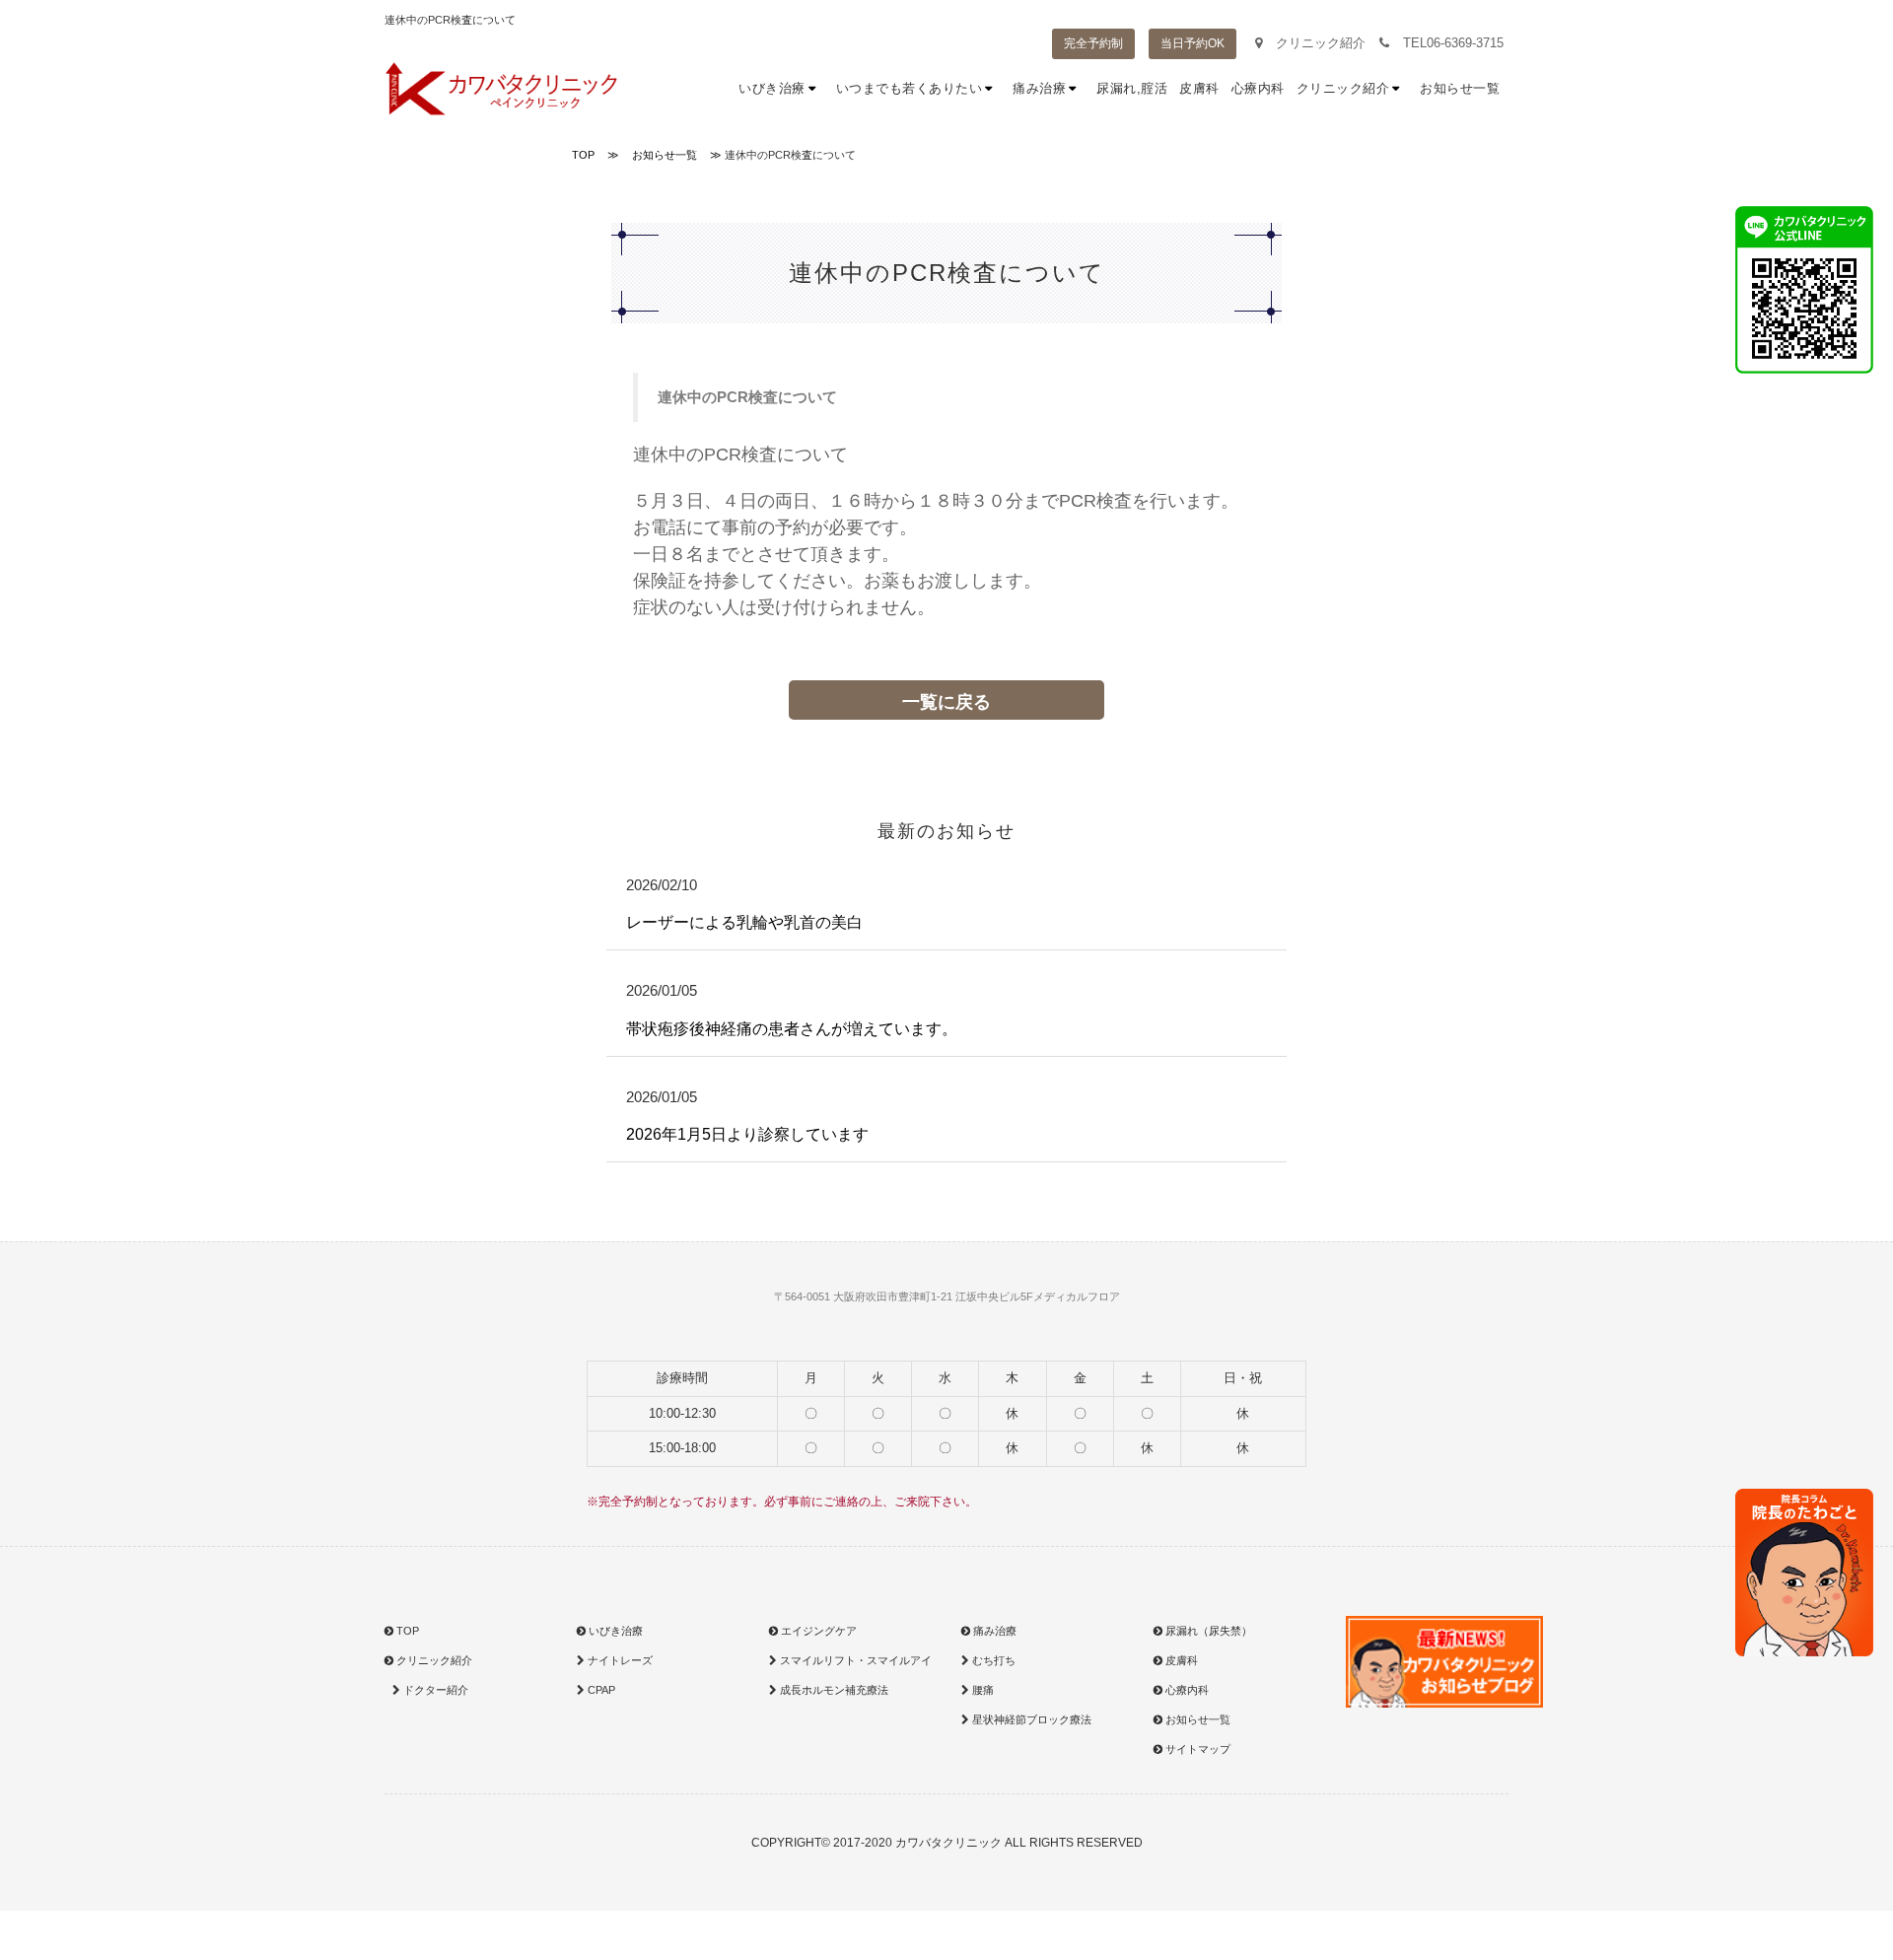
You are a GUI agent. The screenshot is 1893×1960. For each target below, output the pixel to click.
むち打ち (992, 1660)
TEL (1451, 43)
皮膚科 (1199, 88)
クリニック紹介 (1319, 43)
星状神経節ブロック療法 (1030, 1719)
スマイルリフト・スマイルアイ (854, 1660)
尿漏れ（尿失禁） (1207, 1631)
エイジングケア (817, 1631)
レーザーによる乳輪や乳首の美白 (744, 922)
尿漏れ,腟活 (1132, 88)
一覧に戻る (946, 702)
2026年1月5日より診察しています (747, 1134)
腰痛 (982, 1690)
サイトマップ (1196, 1749)
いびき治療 (781, 88)
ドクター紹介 (434, 1690)
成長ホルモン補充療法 (833, 1690)
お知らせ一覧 (1460, 88)
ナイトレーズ (619, 1660)
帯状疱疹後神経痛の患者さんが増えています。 (792, 1029)
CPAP (600, 1690)
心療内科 (1258, 88)
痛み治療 (1049, 88)
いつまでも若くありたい (919, 88)
